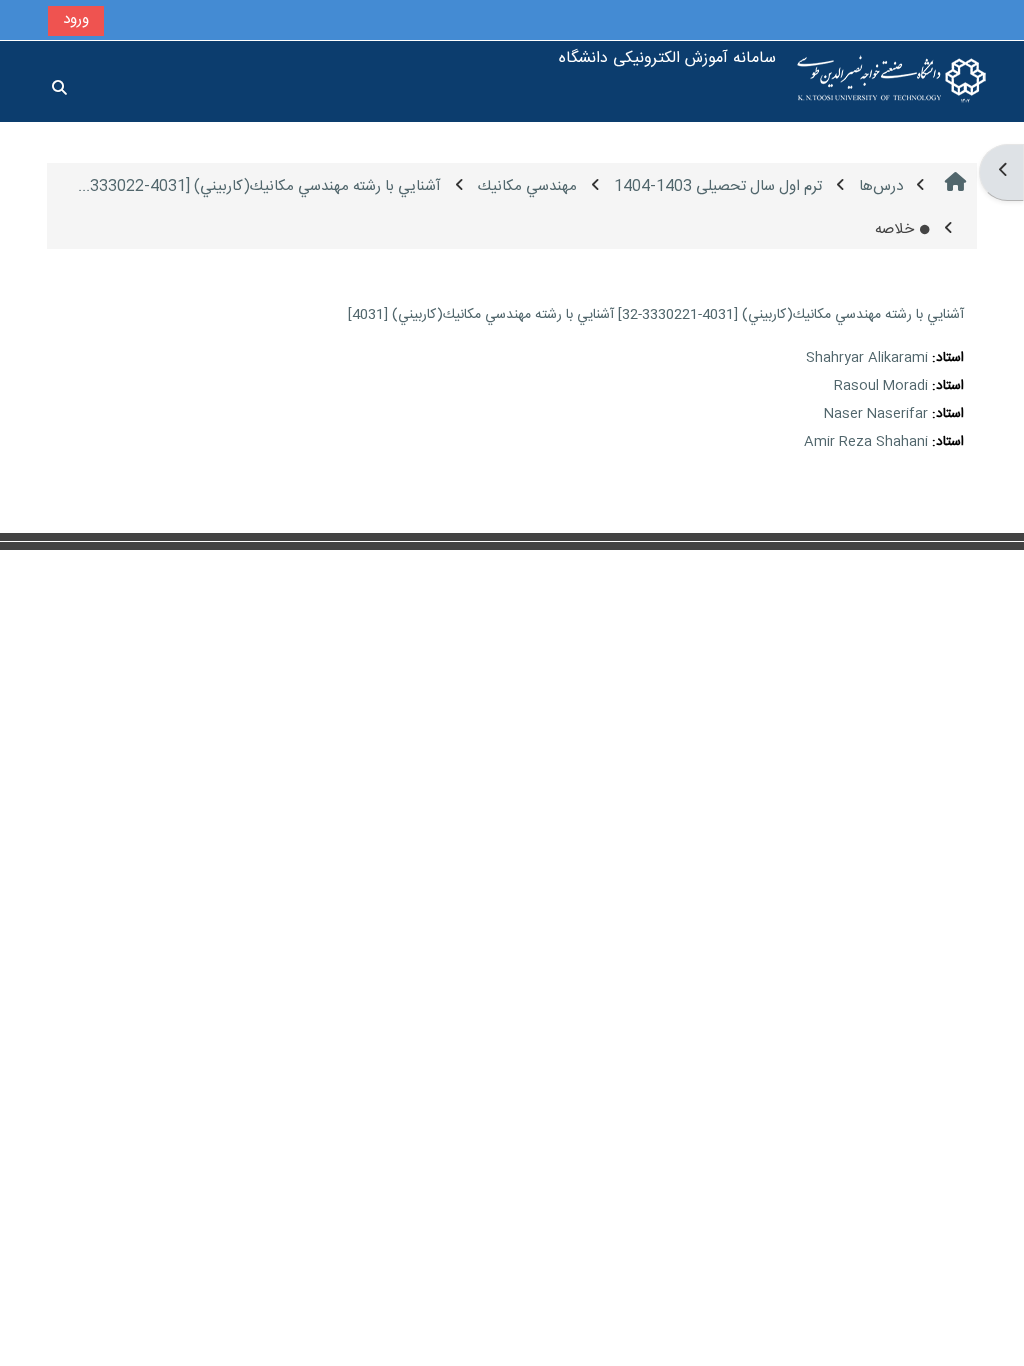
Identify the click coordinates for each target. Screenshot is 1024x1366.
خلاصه (894, 229)
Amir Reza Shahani (866, 442)
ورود (76, 19)
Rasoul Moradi (881, 386)
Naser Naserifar (876, 414)
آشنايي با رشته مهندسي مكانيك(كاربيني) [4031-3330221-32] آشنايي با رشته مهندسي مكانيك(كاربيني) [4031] (656, 315)
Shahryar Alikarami (867, 358)
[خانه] (892, 81)
